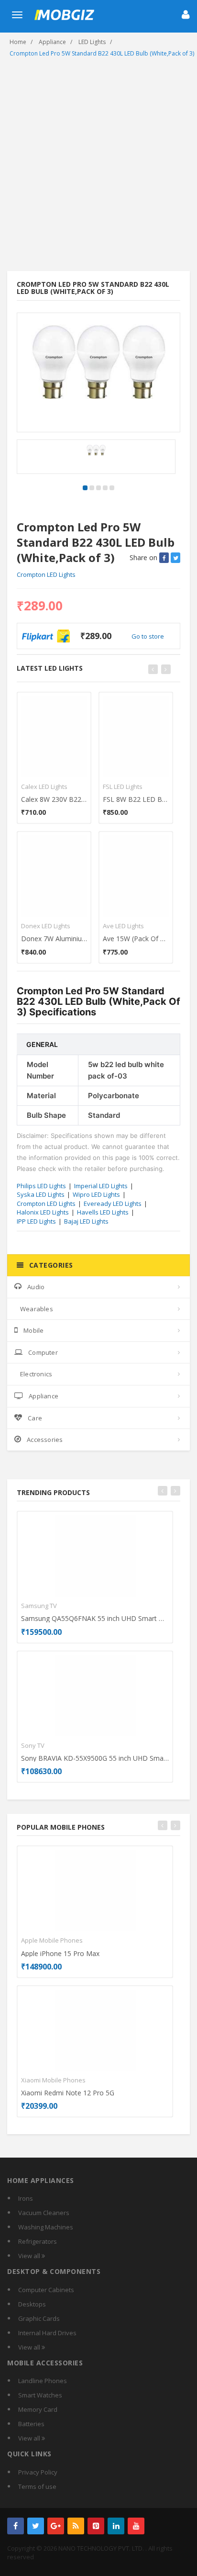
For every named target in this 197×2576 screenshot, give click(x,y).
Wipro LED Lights (96, 1194)
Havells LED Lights (103, 1212)
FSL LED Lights (123, 787)
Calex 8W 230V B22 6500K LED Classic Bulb (54, 799)
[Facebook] (16, 2526)
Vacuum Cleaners (44, 2213)
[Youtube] (136, 2526)
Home (18, 42)
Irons (26, 2198)
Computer (43, 1352)
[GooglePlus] (56, 2526)
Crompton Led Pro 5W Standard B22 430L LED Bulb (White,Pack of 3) (102, 53)
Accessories (45, 1440)
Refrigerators (38, 2241)
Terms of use (37, 2486)
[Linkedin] (116, 2526)
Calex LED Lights (44, 787)
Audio (36, 1287)
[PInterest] (96, 2526)
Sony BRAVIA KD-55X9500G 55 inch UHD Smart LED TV (95, 1758)
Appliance (52, 42)
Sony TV (33, 1745)
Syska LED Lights (41, 1194)
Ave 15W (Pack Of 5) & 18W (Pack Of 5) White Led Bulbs (136, 939)
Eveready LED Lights (113, 1204)
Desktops (32, 2304)
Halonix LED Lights (43, 1212)
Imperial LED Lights (101, 1186)
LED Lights (92, 42)
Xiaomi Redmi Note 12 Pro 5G (68, 2093)
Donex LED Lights (46, 926)
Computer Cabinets (46, 2290)
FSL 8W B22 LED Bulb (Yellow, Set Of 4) (136, 799)
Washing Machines (46, 2227)
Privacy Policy (38, 2472)
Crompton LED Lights (46, 574)
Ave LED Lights (123, 926)
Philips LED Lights (41, 1186)
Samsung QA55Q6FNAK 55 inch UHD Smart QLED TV (95, 1618)
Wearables (37, 1309)
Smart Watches (40, 2395)
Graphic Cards (39, 2318)
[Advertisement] (98, 168)
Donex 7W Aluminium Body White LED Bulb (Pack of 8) (54, 939)
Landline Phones (43, 2381)
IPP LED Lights (36, 1221)
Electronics (36, 1374)
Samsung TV (39, 1606)
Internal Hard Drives (47, 2333)
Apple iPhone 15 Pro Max (60, 1953)
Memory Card (38, 2409)
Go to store (148, 636)
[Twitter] (36, 2526)
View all (30, 2256)
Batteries (31, 2424)
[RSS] (76, 2526)
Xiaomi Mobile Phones (53, 2080)
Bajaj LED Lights (86, 1221)
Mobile (33, 1330)
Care (35, 1418)
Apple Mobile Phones (52, 1940)
